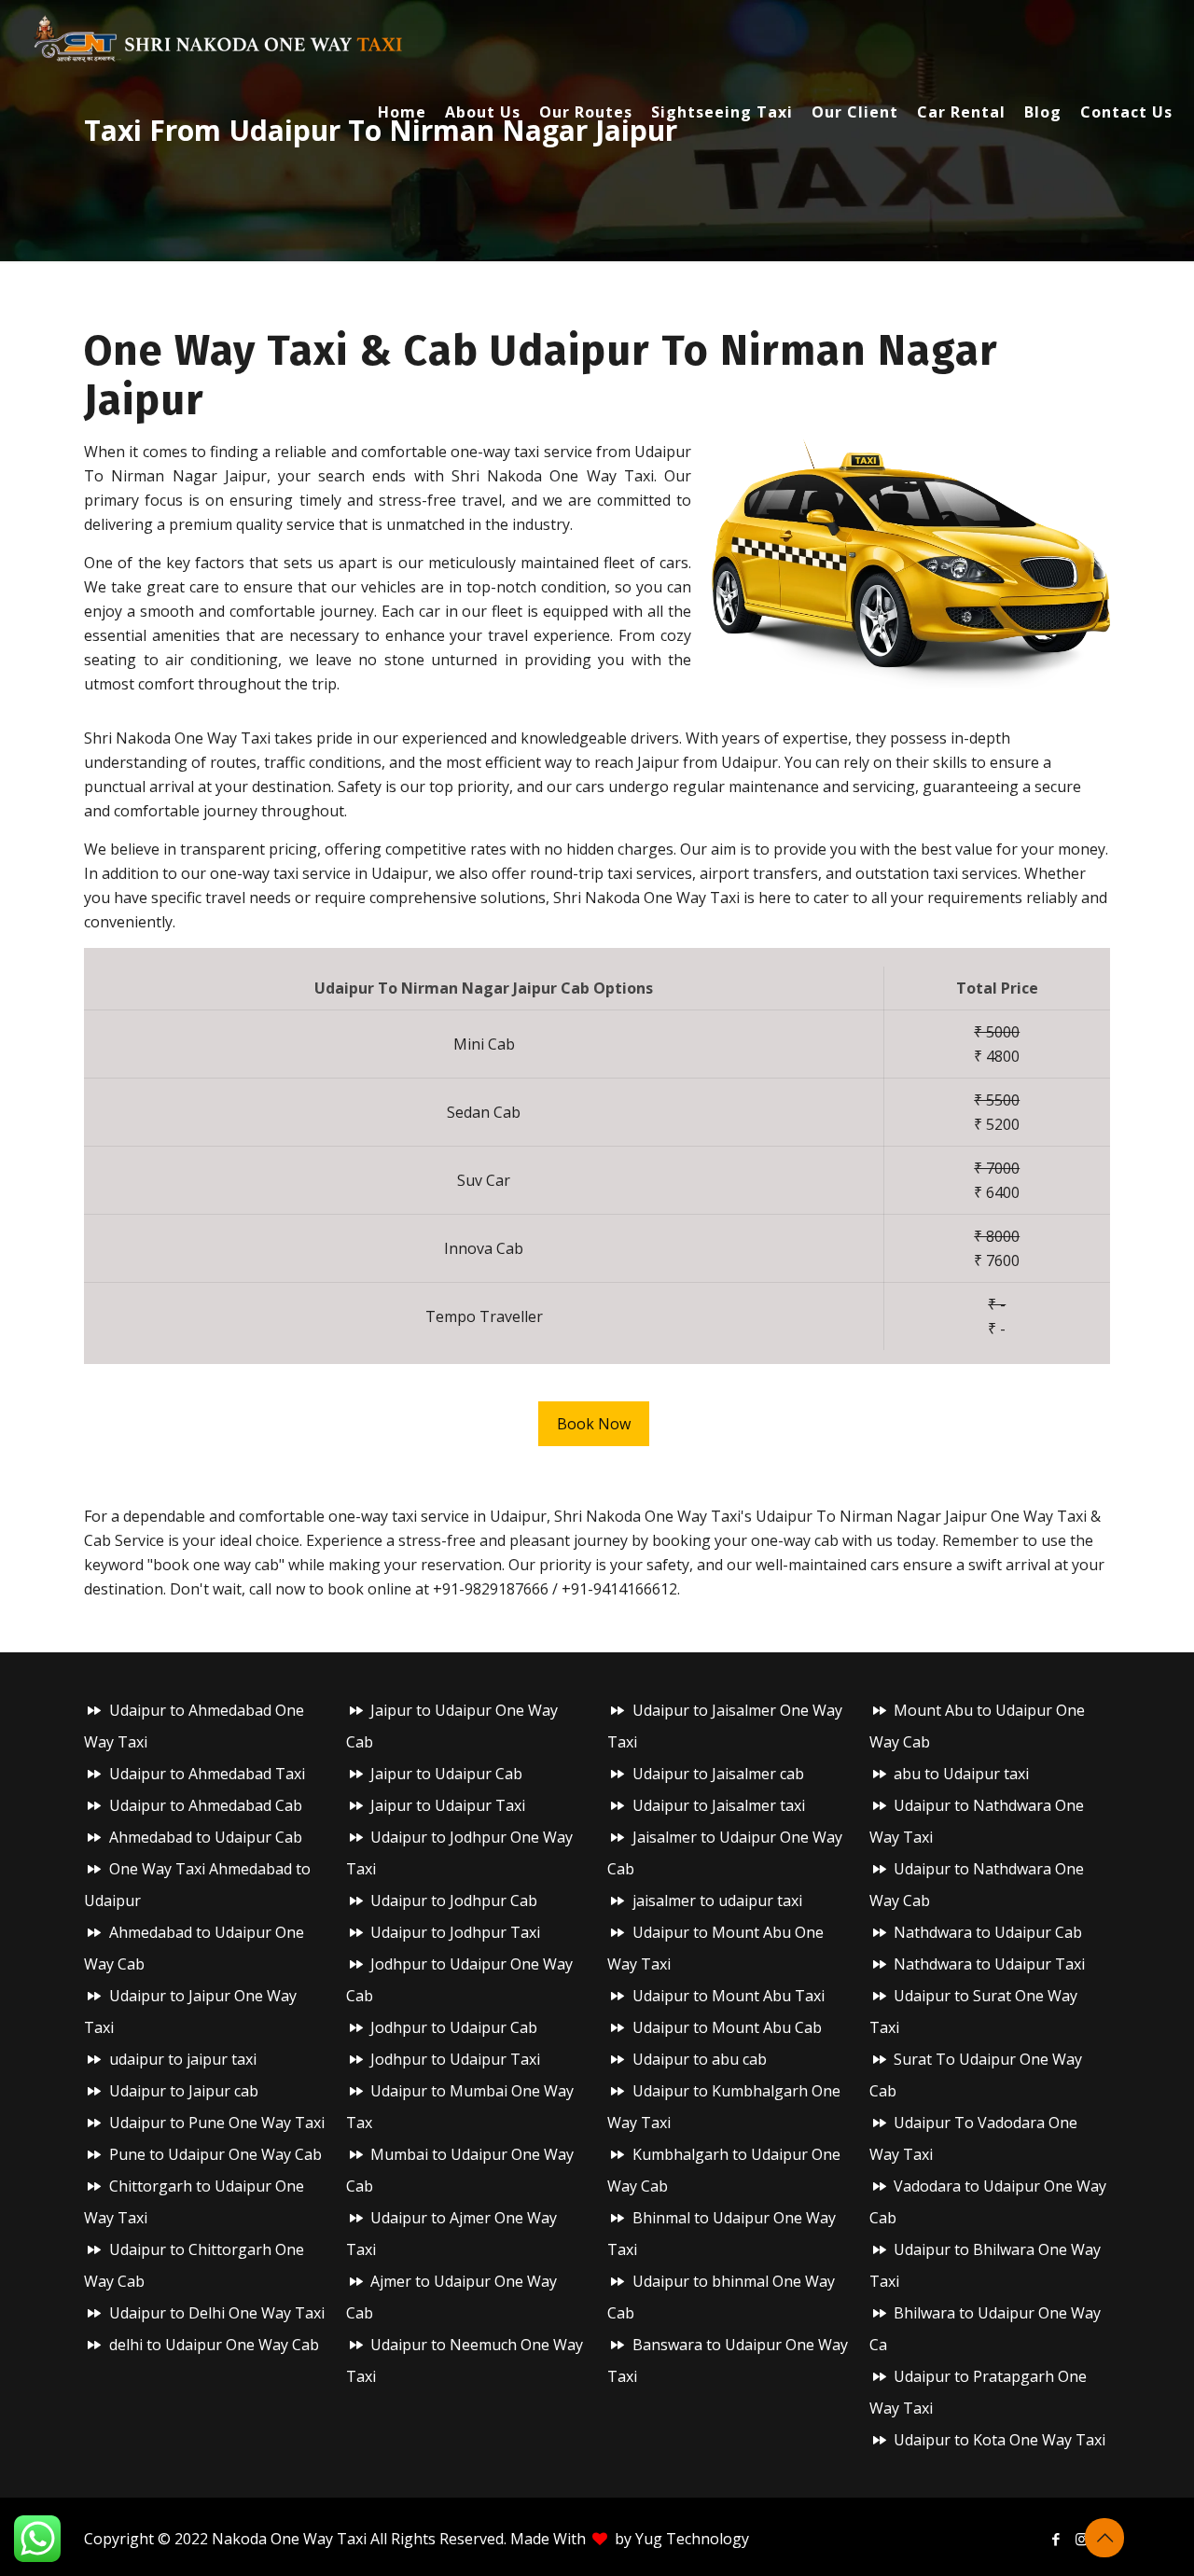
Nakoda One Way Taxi (289, 2539)
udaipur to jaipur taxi (183, 2059)
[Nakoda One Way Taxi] (219, 37)
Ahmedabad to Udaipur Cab (206, 1837)
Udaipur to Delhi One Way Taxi (217, 2313)
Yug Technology (692, 2539)
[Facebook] (1056, 2539)
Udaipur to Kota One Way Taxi (1000, 2440)
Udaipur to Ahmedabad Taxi (207, 1774)
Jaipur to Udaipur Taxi (448, 1805)
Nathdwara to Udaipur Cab (988, 1932)
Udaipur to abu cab (700, 2059)
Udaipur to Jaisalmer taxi (719, 1805)
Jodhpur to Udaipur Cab (454, 2027)
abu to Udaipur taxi (961, 1774)
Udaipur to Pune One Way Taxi (217, 2123)
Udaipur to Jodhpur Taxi (455, 1932)
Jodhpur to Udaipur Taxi (455, 2059)
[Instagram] (1082, 2539)
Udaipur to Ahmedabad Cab (206, 1805)
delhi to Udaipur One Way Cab (214, 2345)
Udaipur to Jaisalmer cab (718, 1774)
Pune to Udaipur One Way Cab (215, 2154)
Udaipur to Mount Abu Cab (727, 2027)
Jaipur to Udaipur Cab (446, 1774)
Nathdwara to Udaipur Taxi (989, 1964)
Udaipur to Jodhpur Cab (454, 1901)
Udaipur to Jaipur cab (184, 2091)
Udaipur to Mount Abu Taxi (729, 1996)
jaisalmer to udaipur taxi (717, 1901)
